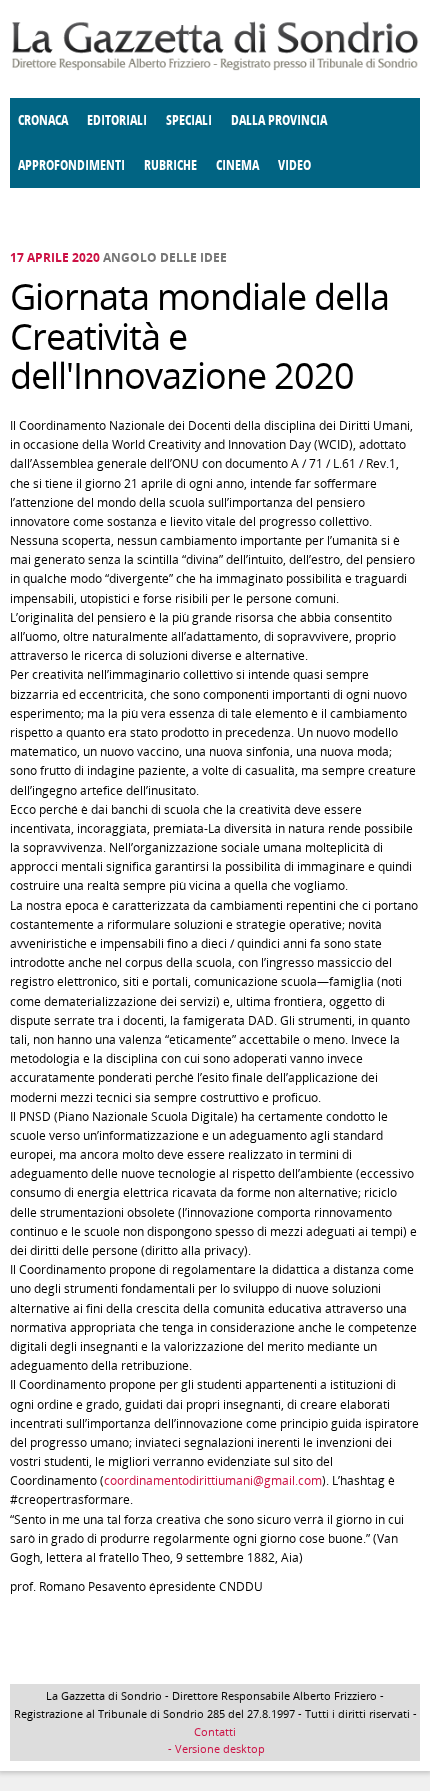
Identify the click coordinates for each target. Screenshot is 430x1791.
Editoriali (117, 120)
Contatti (215, 1731)
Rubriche (170, 165)
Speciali (189, 120)
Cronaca (43, 120)
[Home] (215, 66)
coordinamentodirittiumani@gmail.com (213, 1480)
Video (294, 165)
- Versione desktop (215, 1748)
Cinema (237, 165)
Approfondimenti (71, 165)
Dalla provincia (279, 120)
